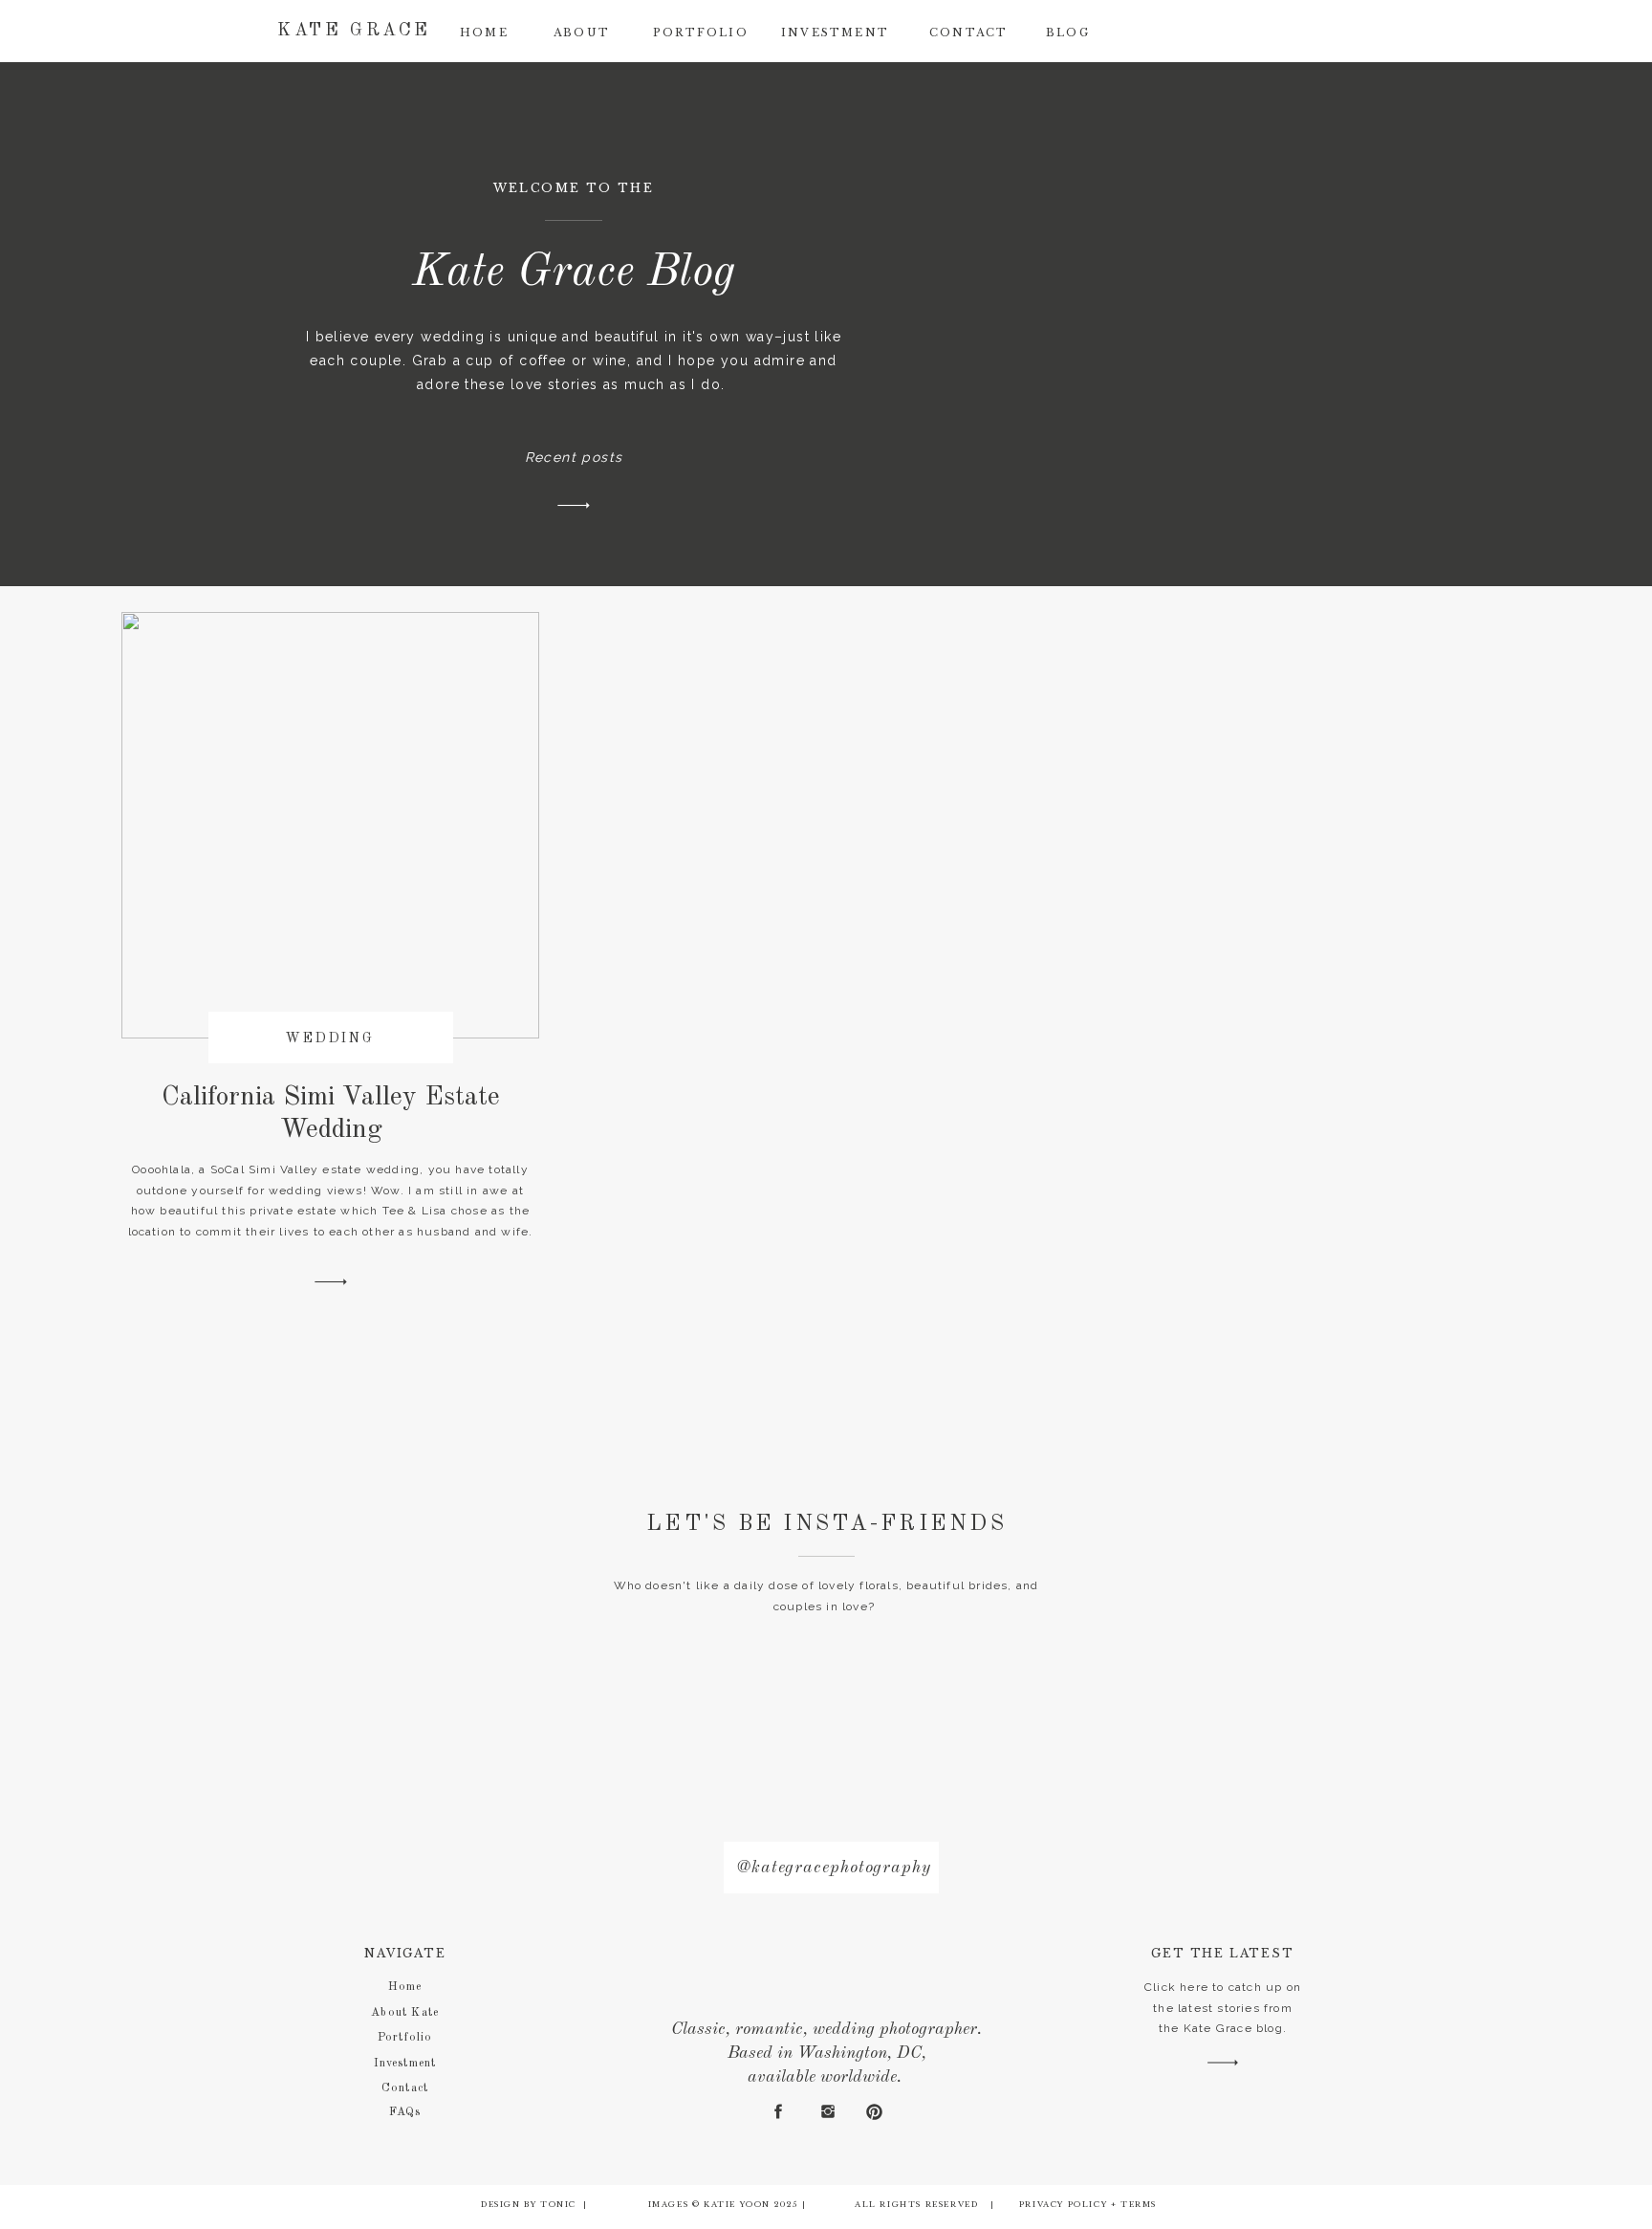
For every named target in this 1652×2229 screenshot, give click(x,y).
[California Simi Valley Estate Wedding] (331, 1282)
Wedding (330, 1038)
